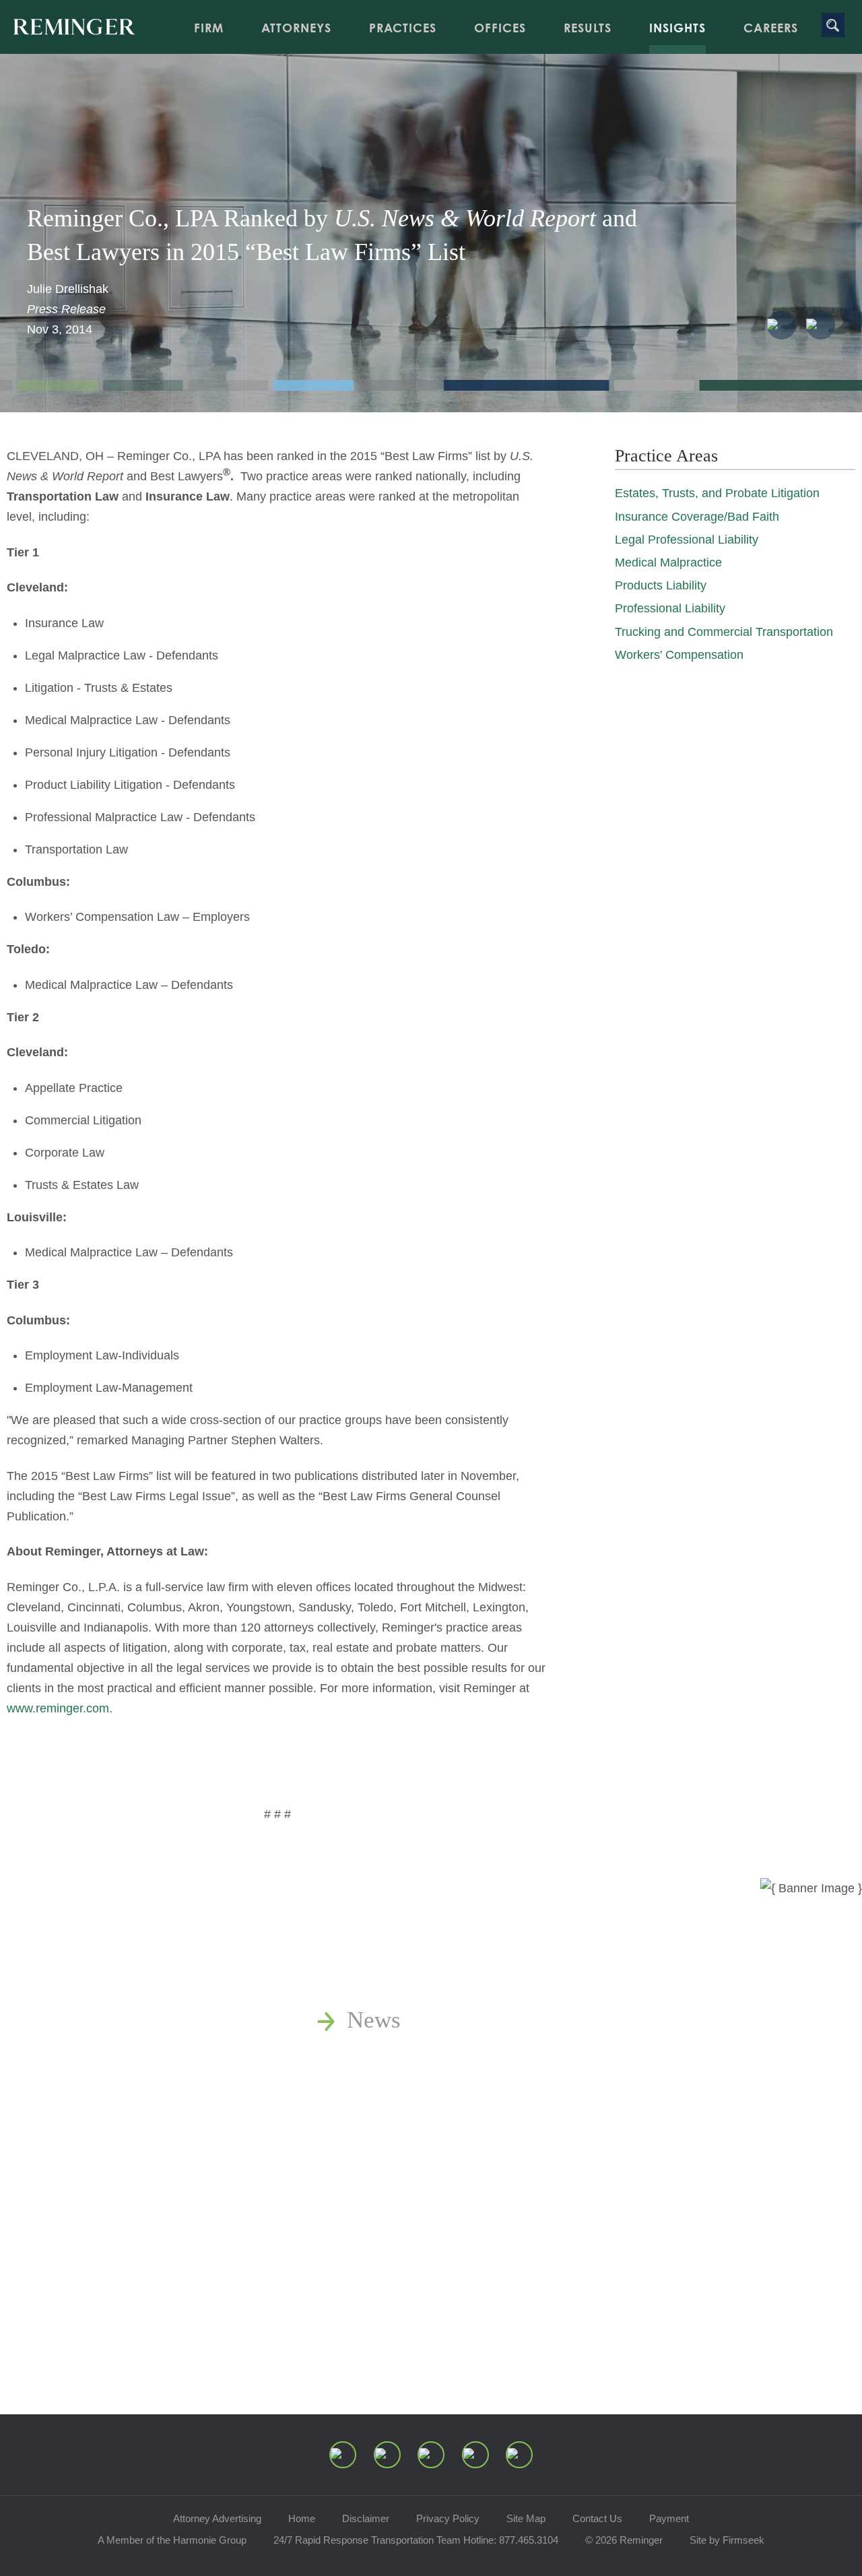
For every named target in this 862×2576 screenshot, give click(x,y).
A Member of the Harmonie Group (172, 2540)
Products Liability (661, 585)
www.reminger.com (58, 1708)
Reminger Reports (434, 2095)
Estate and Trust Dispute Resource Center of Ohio (588, 2171)
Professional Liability (670, 608)
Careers (771, 28)
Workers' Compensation (679, 655)
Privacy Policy (448, 2518)
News (374, 2020)
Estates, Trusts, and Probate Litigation (717, 493)
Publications (406, 2058)
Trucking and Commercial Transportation (724, 632)
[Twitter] (431, 2455)
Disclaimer (366, 2518)
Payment (669, 2518)
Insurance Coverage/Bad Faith (697, 517)
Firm (209, 28)
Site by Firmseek (727, 2540)
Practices (403, 28)
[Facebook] (475, 2455)
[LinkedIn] (387, 2455)
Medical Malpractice (668, 562)
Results (588, 28)
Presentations (411, 2133)
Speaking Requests (438, 2209)
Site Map (526, 2518)
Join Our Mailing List (451, 2246)
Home (302, 2518)
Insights (677, 28)
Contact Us (597, 2518)
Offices (500, 28)
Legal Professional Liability (687, 540)
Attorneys (296, 28)
